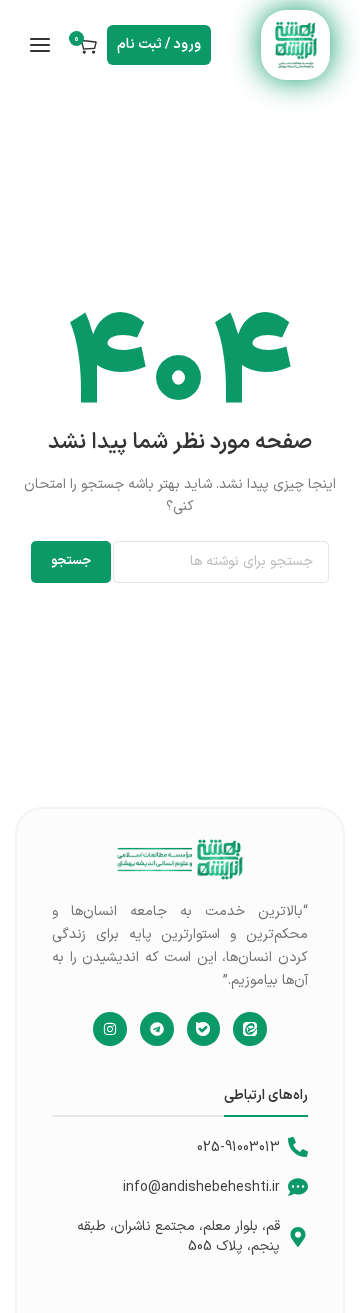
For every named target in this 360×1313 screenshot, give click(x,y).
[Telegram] (157, 1029)
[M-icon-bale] (204, 1029)
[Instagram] (110, 1029)
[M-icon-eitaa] (250, 1029)
